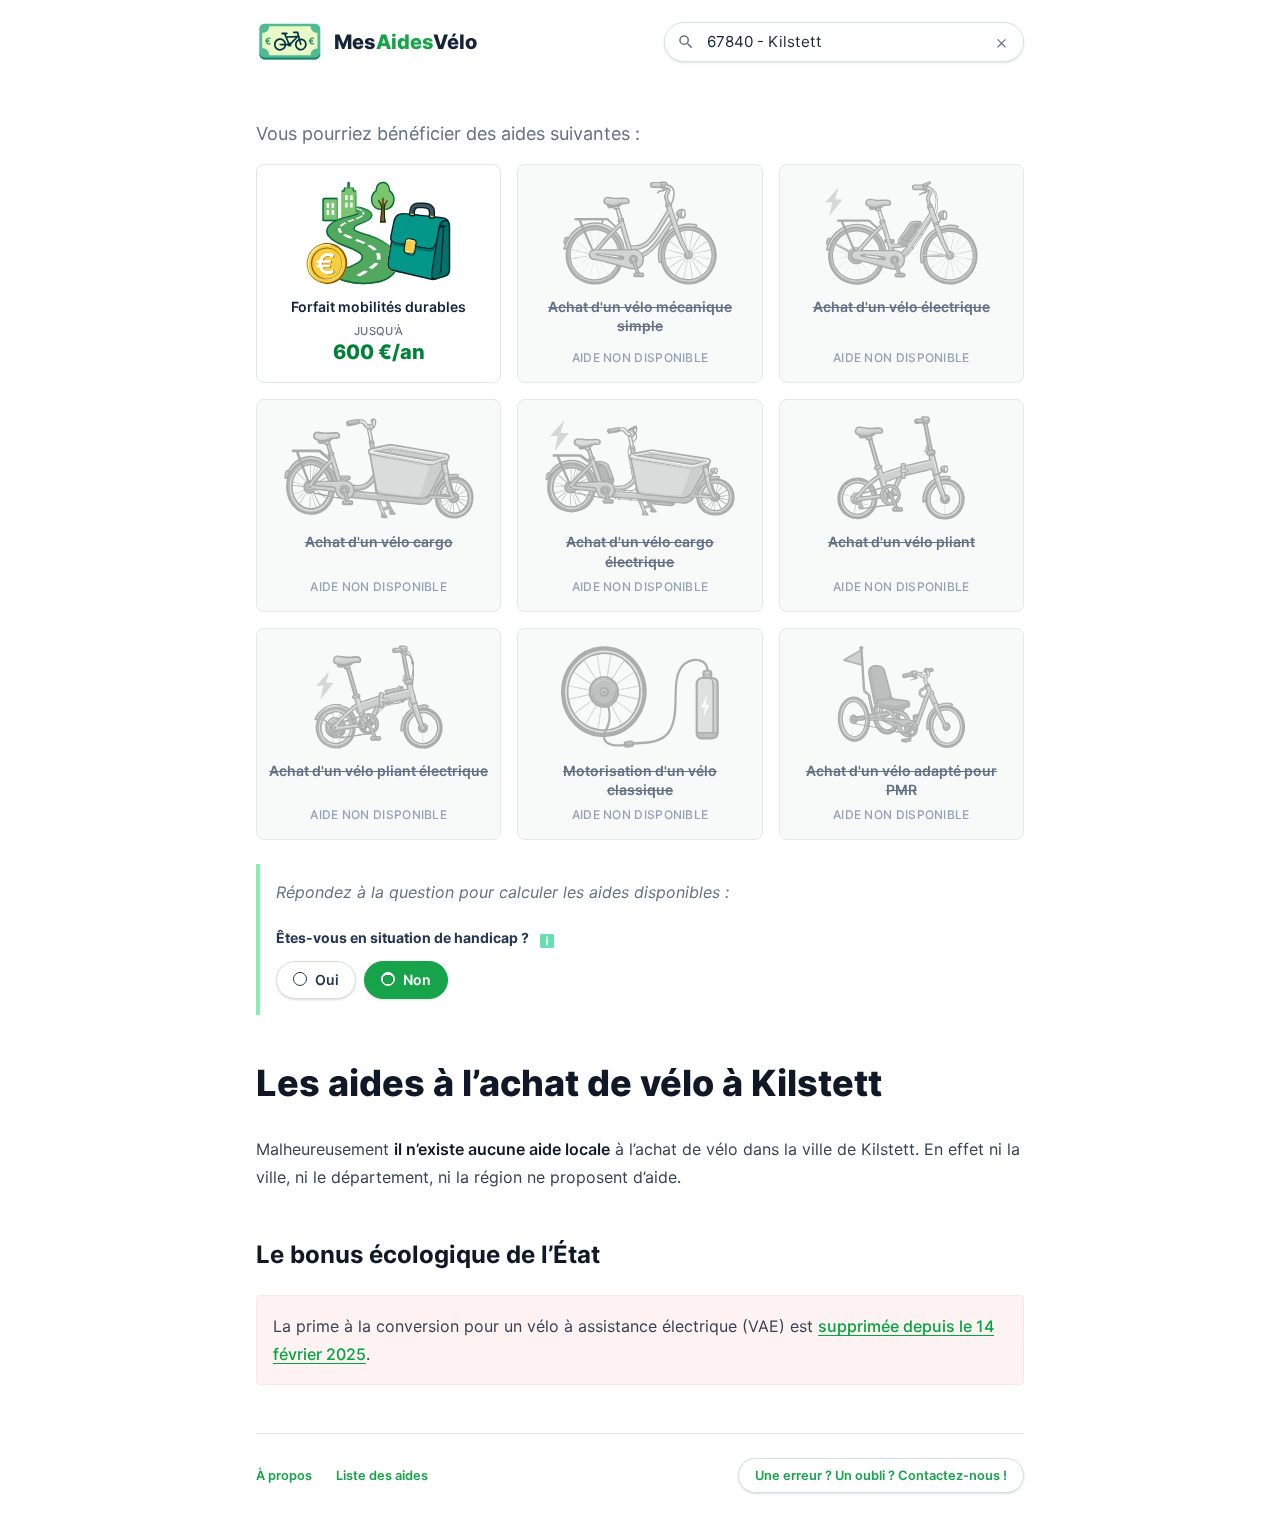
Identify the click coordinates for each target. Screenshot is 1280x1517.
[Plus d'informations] (545, 939)
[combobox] (859, 42)
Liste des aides (382, 1475)
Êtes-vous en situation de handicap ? (402, 937)
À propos (284, 1475)
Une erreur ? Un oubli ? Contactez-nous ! (881, 1475)
